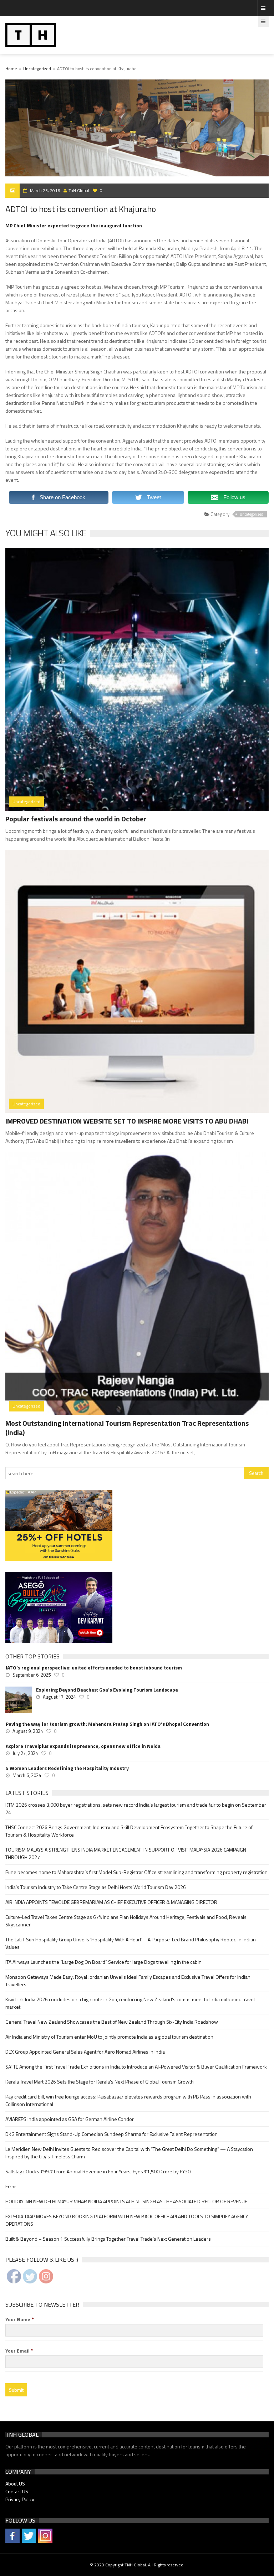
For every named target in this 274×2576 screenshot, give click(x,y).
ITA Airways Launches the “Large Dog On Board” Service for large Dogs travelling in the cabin (103, 1962)
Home (11, 69)
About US (15, 2484)
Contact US (17, 2491)
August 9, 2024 (28, 1731)
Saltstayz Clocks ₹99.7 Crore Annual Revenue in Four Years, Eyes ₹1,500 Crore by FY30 (98, 2171)
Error (11, 2186)
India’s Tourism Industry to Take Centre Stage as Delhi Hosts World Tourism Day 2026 (96, 1887)
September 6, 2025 (32, 1675)
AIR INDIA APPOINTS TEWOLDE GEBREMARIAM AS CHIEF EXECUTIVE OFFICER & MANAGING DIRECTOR (111, 1902)
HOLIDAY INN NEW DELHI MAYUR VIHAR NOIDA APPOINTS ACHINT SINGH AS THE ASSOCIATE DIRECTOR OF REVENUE (126, 2201)
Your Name (20, 2319)
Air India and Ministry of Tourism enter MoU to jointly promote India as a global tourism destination (109, 2037)
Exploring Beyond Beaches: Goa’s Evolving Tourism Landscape (107, 1690)
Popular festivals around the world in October (76, 819)
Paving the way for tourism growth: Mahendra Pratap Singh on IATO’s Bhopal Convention (107, 1724)
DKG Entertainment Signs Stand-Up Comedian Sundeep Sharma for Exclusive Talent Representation (111, 2134)
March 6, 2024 (27, 1775)
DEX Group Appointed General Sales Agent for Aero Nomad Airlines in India (85, 2052)
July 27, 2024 (25, 1753)
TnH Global (79, 190)
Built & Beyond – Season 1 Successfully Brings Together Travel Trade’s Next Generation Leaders (108, 2239)
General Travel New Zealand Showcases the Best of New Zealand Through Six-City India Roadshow (112, 2022)
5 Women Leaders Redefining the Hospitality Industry (67, 1768)
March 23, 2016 (45, 190)
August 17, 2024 (59, 1697)
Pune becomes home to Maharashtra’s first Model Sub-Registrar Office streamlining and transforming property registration (136, 1872)
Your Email (19, 2351)
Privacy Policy (20, 2499)
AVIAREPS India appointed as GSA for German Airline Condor (70, 2119)
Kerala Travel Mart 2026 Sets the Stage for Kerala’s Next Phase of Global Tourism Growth (100, 2082)
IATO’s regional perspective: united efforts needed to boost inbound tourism (94, 1668)
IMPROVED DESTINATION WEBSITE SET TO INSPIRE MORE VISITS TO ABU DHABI (127, 1121)
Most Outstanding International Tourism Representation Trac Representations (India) (127, 1428)
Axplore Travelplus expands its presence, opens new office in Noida (83, 1746)
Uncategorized (37, 69)
